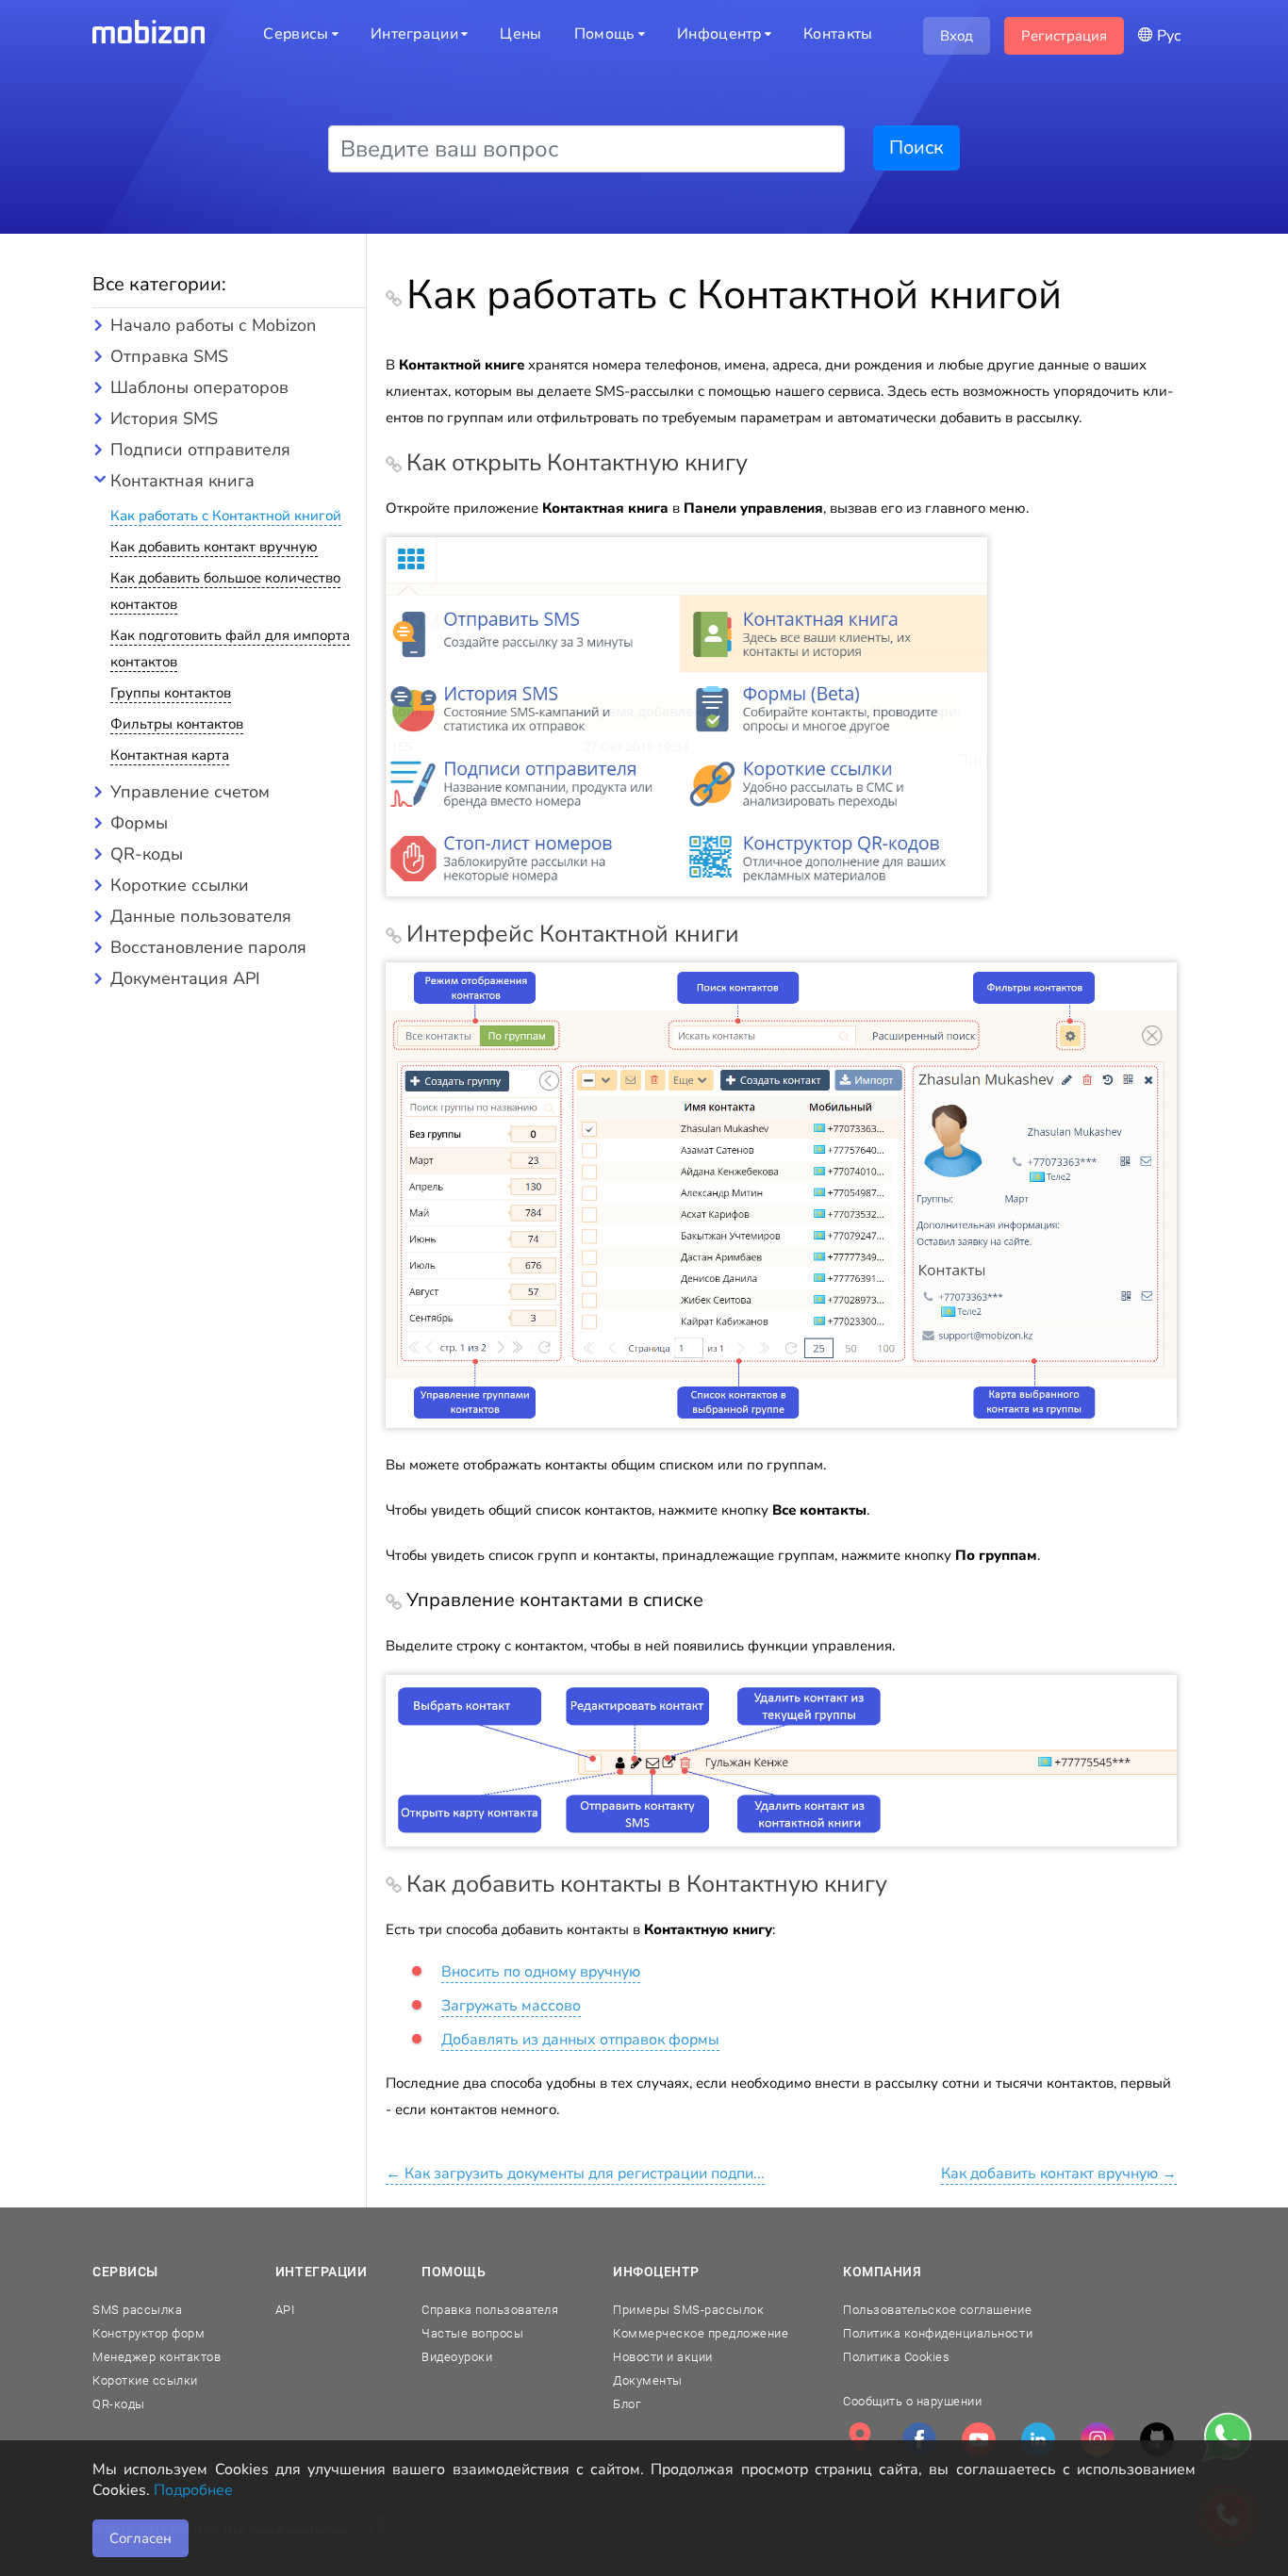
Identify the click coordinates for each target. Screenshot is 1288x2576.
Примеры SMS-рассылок (688, 2310)
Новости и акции (663, 2357)
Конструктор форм (149, 2333)
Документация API (185, 978)
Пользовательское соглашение (937, 2310)
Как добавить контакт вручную (214, 547)
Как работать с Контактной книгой (226, 516)
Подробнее (193, 2490)
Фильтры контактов (177, 724)
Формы (139, 823)
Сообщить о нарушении (912, 2401)
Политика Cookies (896, 2357)
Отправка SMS (169, 356)
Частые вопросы (472, 2333)
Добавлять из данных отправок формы (580, 2040)
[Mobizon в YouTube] (979, 2439)
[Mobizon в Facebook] (919, 2439)
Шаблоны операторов (199, 387)
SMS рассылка (137, 2310)
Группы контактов (171, 693)
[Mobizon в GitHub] (1157, 2439)
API (285, 2310)
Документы (648, 2380)
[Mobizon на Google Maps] (860, 2439)
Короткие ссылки (180, 885)
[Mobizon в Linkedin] (1038, 2439)
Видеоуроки (457, 2357)
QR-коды (147, 854)
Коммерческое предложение (701, 2333)
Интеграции (322, 2272)
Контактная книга (182, 481)
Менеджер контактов (157, 2357)
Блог (627, 2404)
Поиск (916, 148)
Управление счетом (190, 792)
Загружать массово (511, 2006)
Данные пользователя (201, 916)
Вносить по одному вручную (541, 1972)
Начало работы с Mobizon (213, 325)
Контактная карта (170, 755)
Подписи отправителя (200, 450)
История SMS (164, 418)
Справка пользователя (490, 2310)
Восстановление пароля (208, 947)
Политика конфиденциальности (938, 2333)
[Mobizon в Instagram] (1098, 2439)
